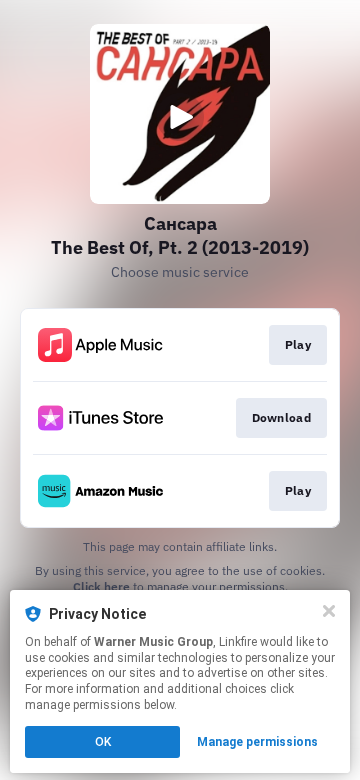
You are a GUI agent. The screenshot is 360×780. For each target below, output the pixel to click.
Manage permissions (257, 742)
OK (103, 742)
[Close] (329, 611)
